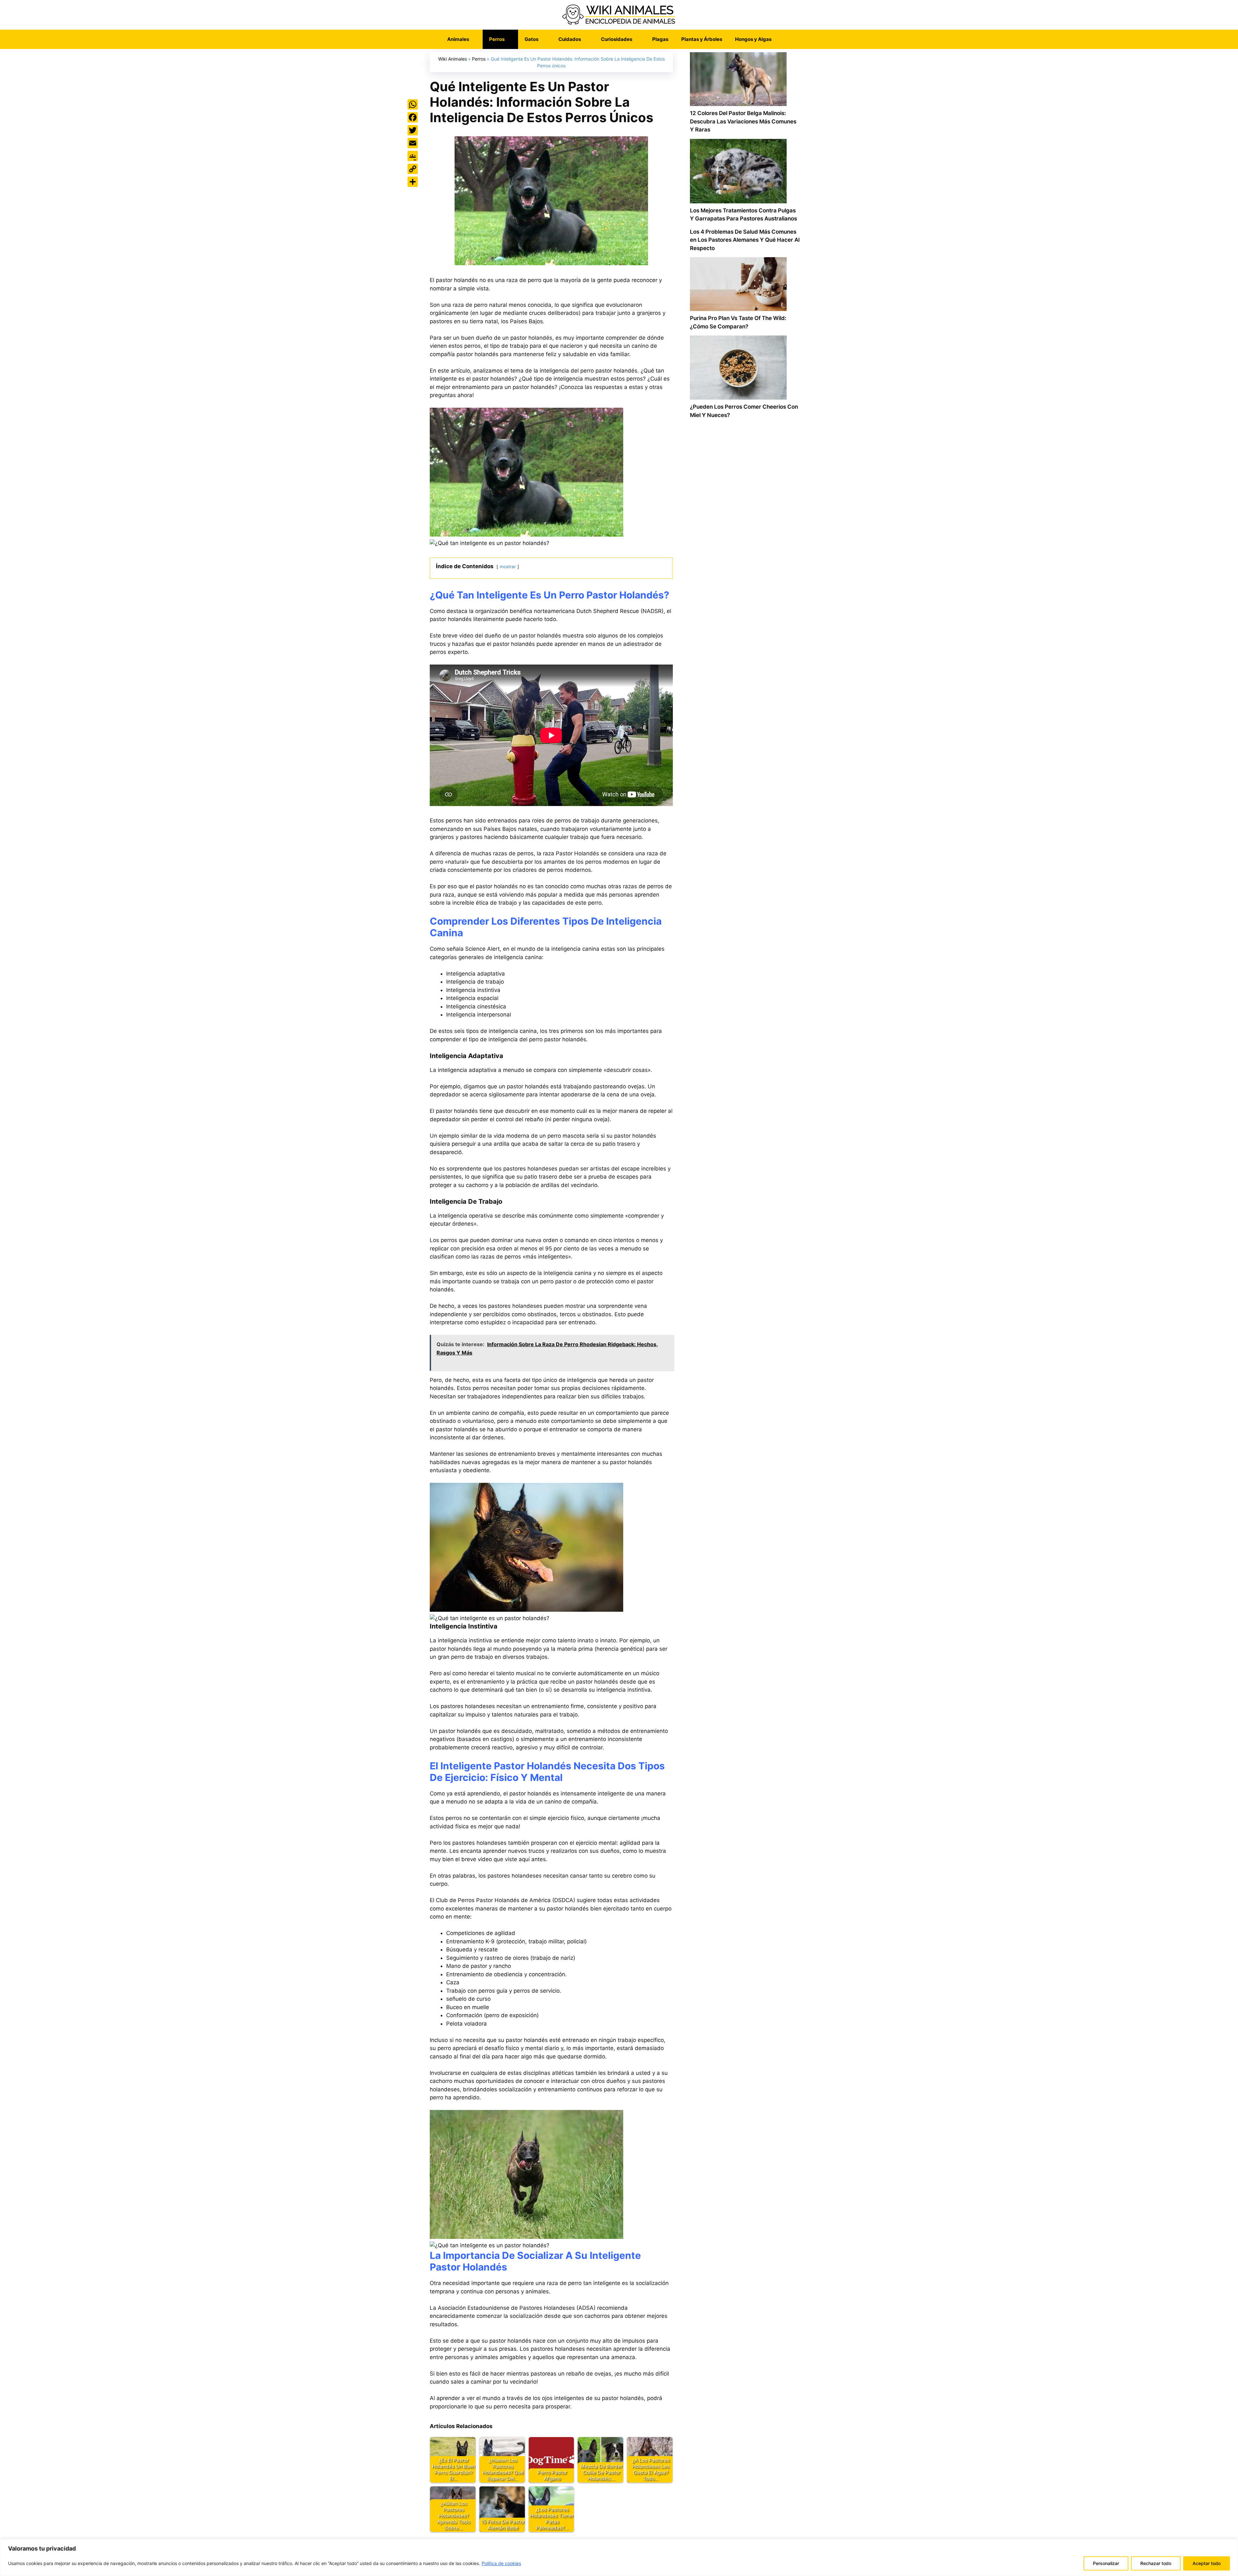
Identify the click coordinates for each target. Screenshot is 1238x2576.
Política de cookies (501, 2563)
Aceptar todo (1207, 2563)
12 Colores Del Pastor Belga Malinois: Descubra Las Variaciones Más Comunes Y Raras (743, 121)
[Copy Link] (413, 169)
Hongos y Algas (753, 39)
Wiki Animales (452, 59)
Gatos (531, 39)
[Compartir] (413, 182)
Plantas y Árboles (702, 39)
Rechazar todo (1156, 2563)
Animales (458, 39)
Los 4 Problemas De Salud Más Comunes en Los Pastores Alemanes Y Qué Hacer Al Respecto (745, 240)
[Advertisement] (745, 699)
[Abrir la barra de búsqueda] (787, 39)
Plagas (660, 39)
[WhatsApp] (413, 104)
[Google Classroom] (413, 156)
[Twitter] (413, 130)
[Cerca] (1231, 2544)
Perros (497, 39)
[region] (619, 2557)
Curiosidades (617, 39)
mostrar (508, 567)
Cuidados (570, 39)
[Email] (413, 143)
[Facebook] (413, 117)
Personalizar (1106, 2563)
